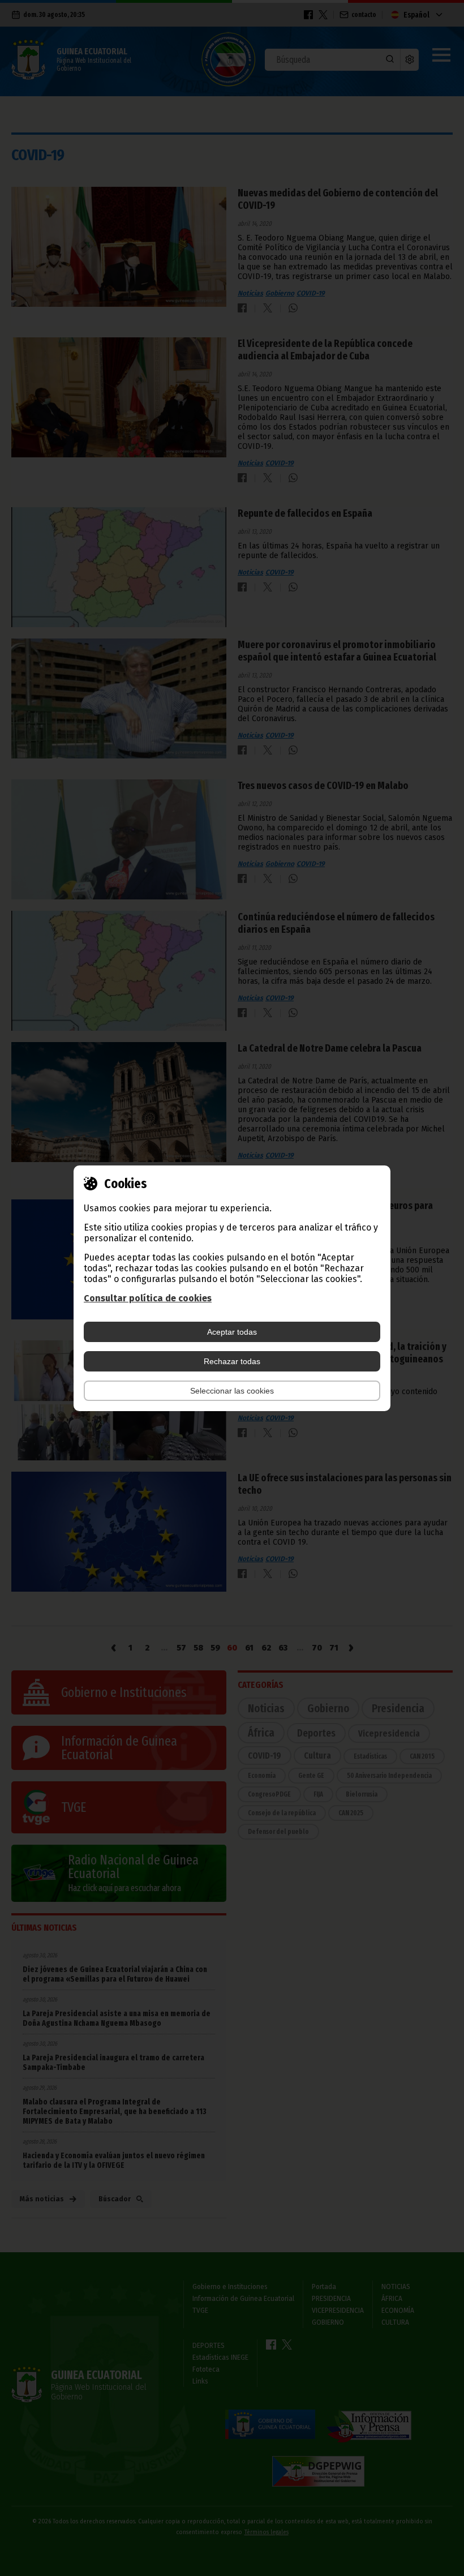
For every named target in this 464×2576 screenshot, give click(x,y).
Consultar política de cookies (148, 1298)
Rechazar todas (232, 1361)
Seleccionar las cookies (232, 1391)
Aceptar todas (232, 1332)
